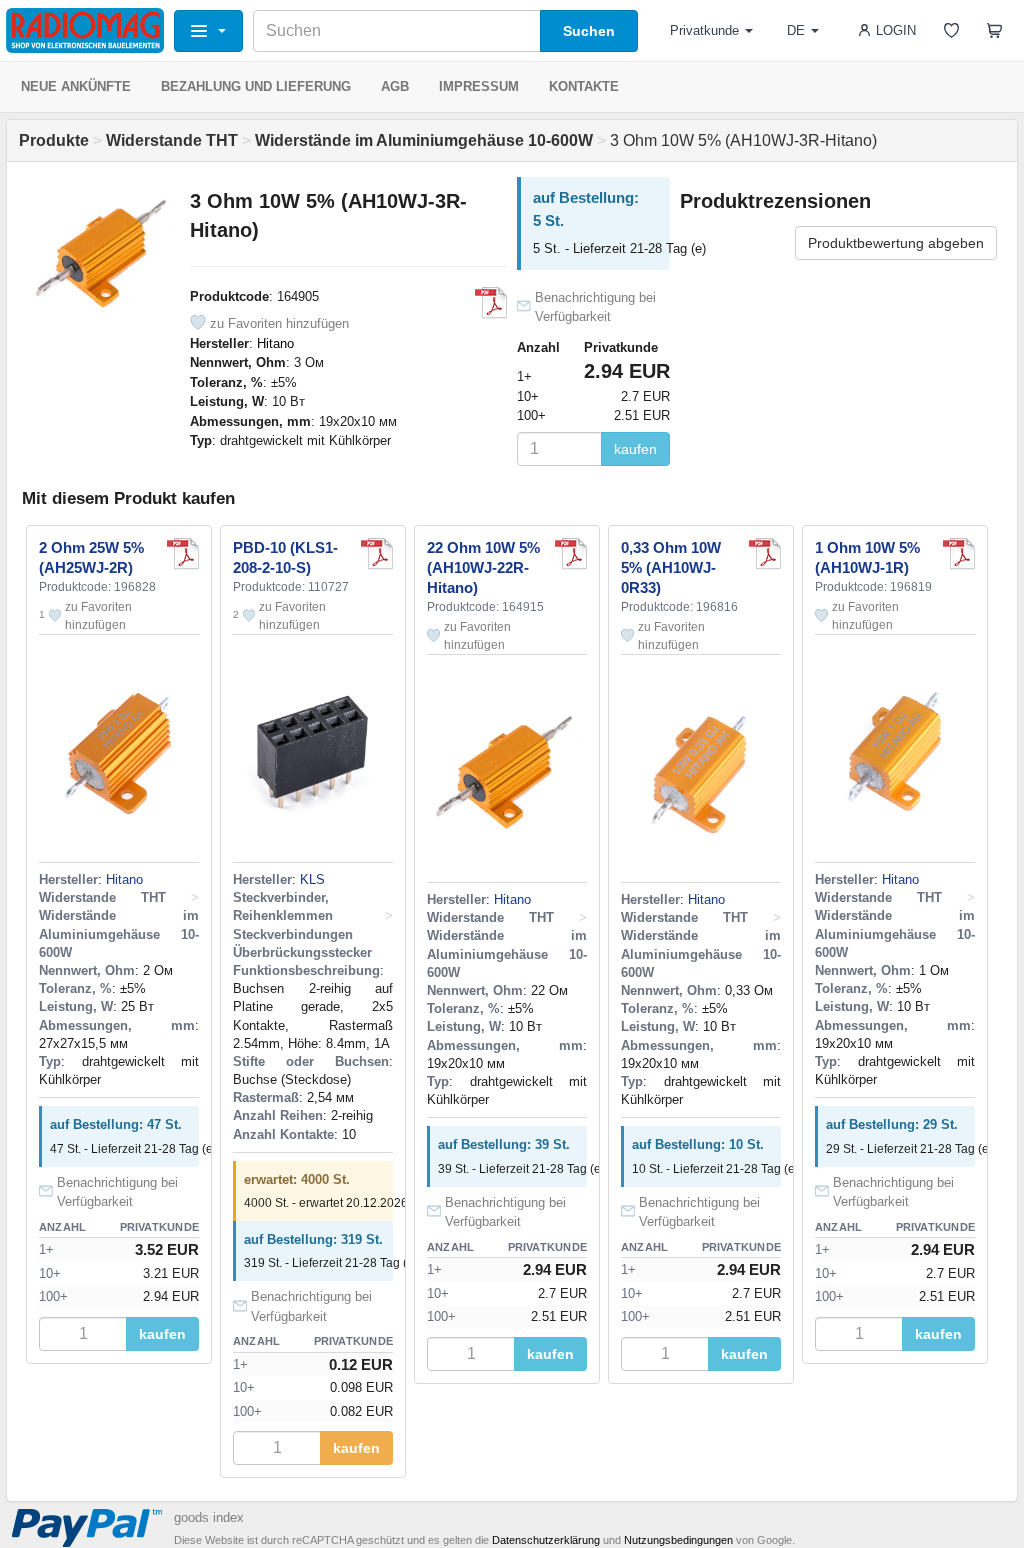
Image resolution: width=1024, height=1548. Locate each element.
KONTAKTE (584, 86)
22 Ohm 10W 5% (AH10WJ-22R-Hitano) (483, 567)
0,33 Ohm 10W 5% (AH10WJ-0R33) (671, 567)
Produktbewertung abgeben (896, 243)
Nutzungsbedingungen (678, 1540)
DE (796, 30)
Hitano (275, 343)
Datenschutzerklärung (546, 1540)
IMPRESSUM (479, 86)
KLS (312, 879)
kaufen (635, 449)
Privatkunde (704, 30)
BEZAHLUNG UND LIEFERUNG (256, 86)
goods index (209, 1517)
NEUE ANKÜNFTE (76, 86)
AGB (395, 86)
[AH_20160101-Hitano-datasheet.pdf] (491, 303)
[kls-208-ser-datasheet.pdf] (377, 554)
